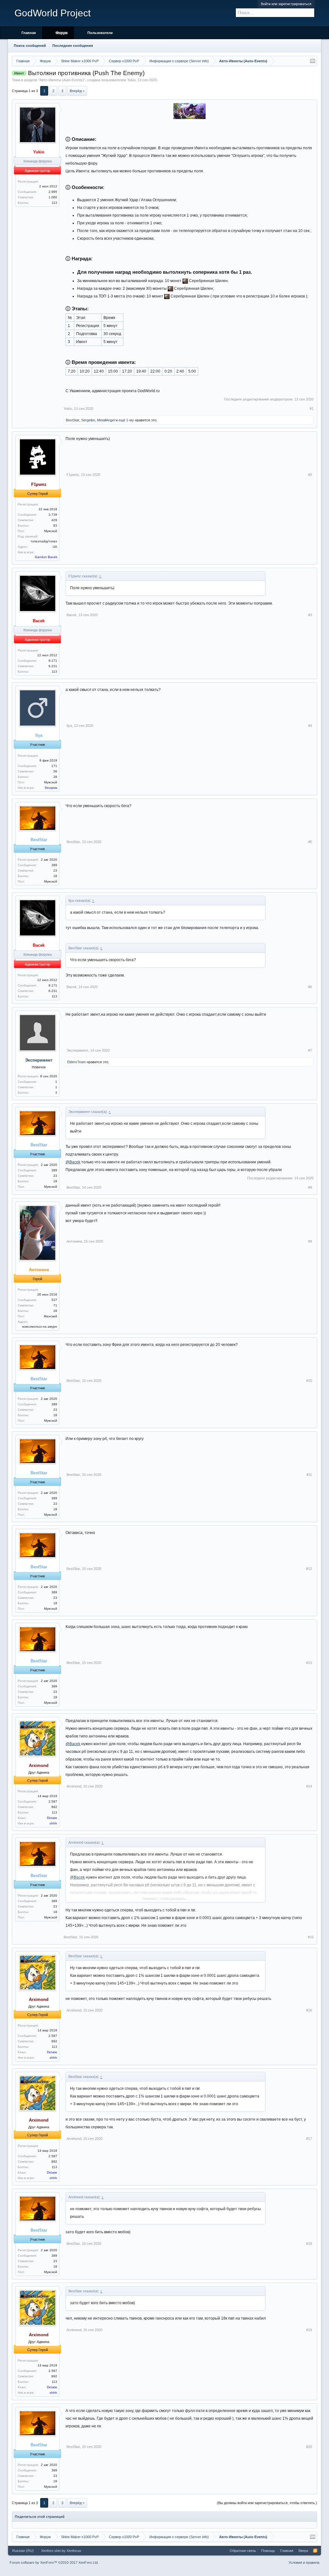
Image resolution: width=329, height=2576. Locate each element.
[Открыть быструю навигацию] (313, 61)
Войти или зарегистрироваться (286, 4)
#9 (310, 1241)
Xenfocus (74, 2551)
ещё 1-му (126, 420)
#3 (310, 615)
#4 (310, 726)
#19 (309, 2330)
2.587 (53, 1801)
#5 (310, 842)
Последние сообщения (73, 46)
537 (54, 1300)
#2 (310, 475)
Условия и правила (304, 2563)
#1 (312, 409)
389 (54, 865)
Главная (29, 33)
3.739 (53, 515)
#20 (309, 2447)
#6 (310, 987)
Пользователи (100, 33)
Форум (62, 33)
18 (55, 876)
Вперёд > (77, 91)
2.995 (53, 192)
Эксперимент (39, 1060)
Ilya (69, 726)
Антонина (74, 1241)
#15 (311, 1937)
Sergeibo (88, 420)
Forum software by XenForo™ (54, 2563)
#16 (309, 2010)
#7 (310, 1050)
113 (54, 203)
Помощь (268, 2551)
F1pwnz (73, 475)
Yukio (131, 80)
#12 (309, 1569)
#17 (309, 2139)
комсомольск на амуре (40, 1327)
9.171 (53, 661)
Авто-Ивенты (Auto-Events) (62, 80)
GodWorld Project (53, 13)
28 (55, 777)
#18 (309, 2244)
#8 (310, 1187)
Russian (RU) (23, 2551)
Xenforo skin (51, 2551)
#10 (309, 1381)
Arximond (74, 1786)
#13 (309, 1663)
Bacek (71, 615)
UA (55, 547)
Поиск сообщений (30, 46)
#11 (309, 1475)
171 (54, 766)
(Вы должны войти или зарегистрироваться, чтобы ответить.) (267, 2503)
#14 (309, 1786)
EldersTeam (76, 1062)
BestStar (73, 420)
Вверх (303, 2551)
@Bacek (73, 1162)
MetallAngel (106, 420)
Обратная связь (243, 2551)
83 (55, 526)
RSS (315, 2551)
